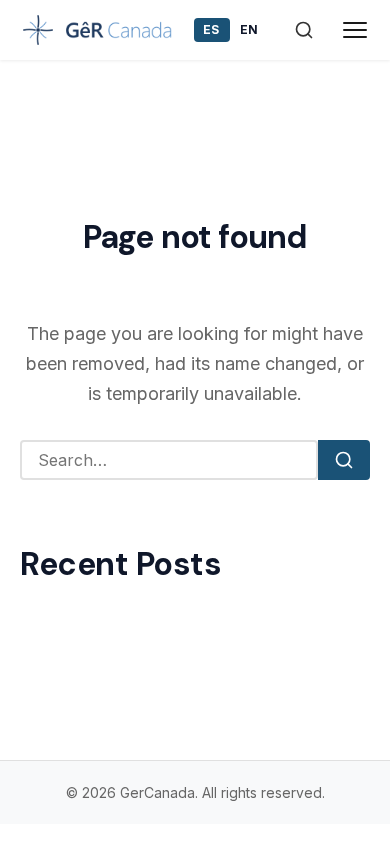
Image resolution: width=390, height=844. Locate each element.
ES (211, 29)
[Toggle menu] (355, 30)
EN (249, 29)
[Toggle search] (304, 30)
